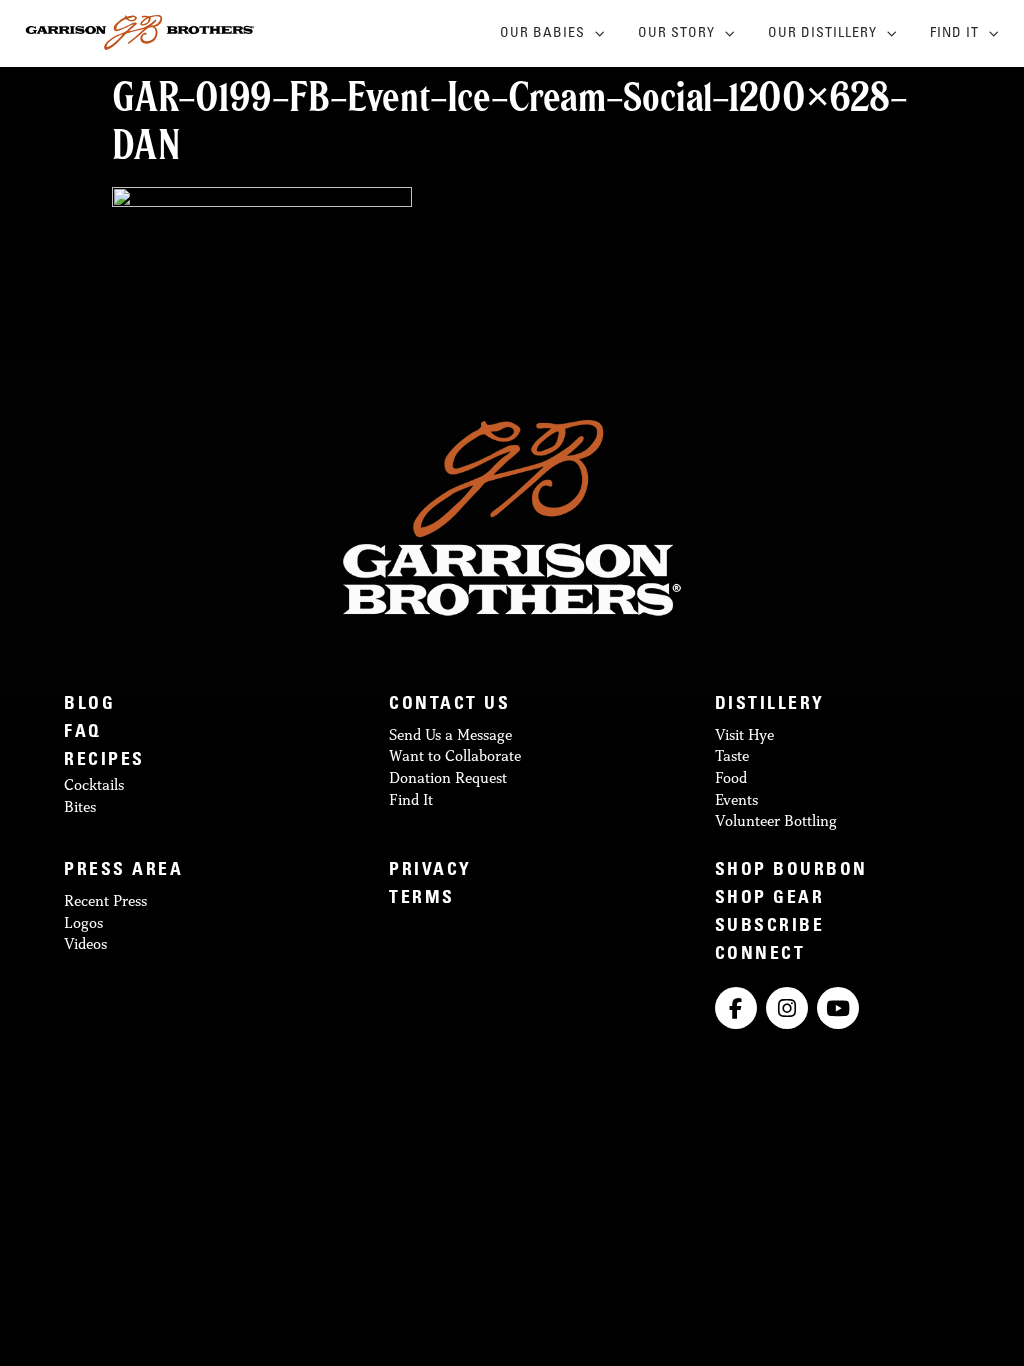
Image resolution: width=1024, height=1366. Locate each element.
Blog (89, 705)
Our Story (676, 34)
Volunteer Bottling (776, 820)
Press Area (123, 871)
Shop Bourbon (791, 871)
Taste (732, 755)
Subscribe (770, 927)
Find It (954, 34)
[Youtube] (838, 1008)
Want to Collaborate (455, 755)
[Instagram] (787, 1008)
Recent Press (105, 900)
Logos (83, 922)
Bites (80, 806)
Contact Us (449, 705)
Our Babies (542, 34)
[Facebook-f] (736, 1008)
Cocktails (94, 784)
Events (736, 799)
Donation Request (448, 777)
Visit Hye (744, 734)
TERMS (422, 899)
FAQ (83, 733)
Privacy (430, 871)
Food (731, 777)
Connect (760, 955)
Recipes (104, 761)
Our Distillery (822, 34)
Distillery (770, 705)
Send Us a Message (450, 734)
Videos (85, 943)
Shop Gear (770, 899)
